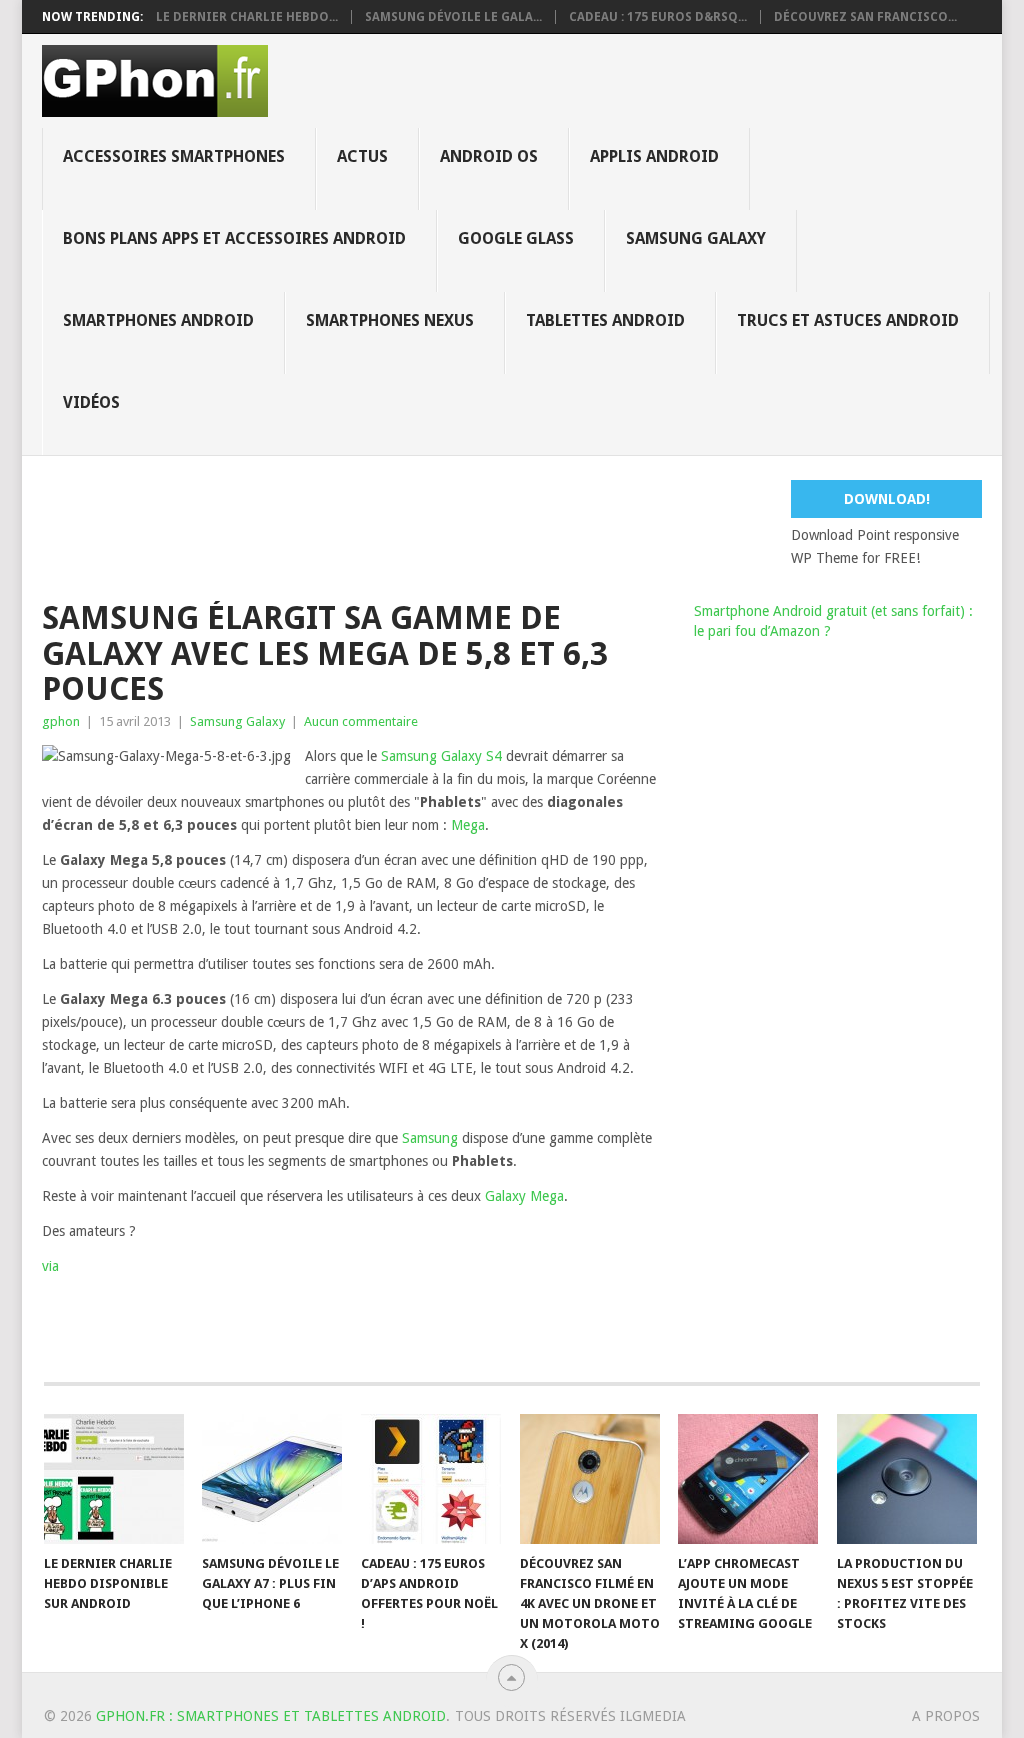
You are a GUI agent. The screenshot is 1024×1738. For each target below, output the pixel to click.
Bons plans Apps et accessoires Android (234, 238)
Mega (468, 825)
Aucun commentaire (361, 721)
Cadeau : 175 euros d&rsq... (658, 17)
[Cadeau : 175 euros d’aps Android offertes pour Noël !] (431, 1479)
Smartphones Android (158, 320)
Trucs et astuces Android (848, 320)
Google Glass (516, 238)
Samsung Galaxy (696, 238)
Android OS (489, 156)
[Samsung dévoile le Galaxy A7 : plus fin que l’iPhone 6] (272, 1479)
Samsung (430, 1138)
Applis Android (654, 156)
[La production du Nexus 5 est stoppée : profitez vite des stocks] (907, 1479)
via (50, 1266)
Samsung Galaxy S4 (441, 756)
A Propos (946, 1716)
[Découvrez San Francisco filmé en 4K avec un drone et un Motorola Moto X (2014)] (590, 1479)
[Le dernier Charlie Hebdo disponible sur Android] (114, 1479)
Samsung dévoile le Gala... (453, 17)
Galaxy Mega (524, 1196)
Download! (887, 499)
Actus (362, 156)
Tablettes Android (605, 320)
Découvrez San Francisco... (865, 17)
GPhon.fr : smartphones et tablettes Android (271, 1716)
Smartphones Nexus (390, 320)
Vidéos (91, 402)
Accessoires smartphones (174, 156)
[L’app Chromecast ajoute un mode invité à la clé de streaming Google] (748, 1479)
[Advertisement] (527, 525)
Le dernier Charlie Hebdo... (247, 17)
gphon (61, 721)
